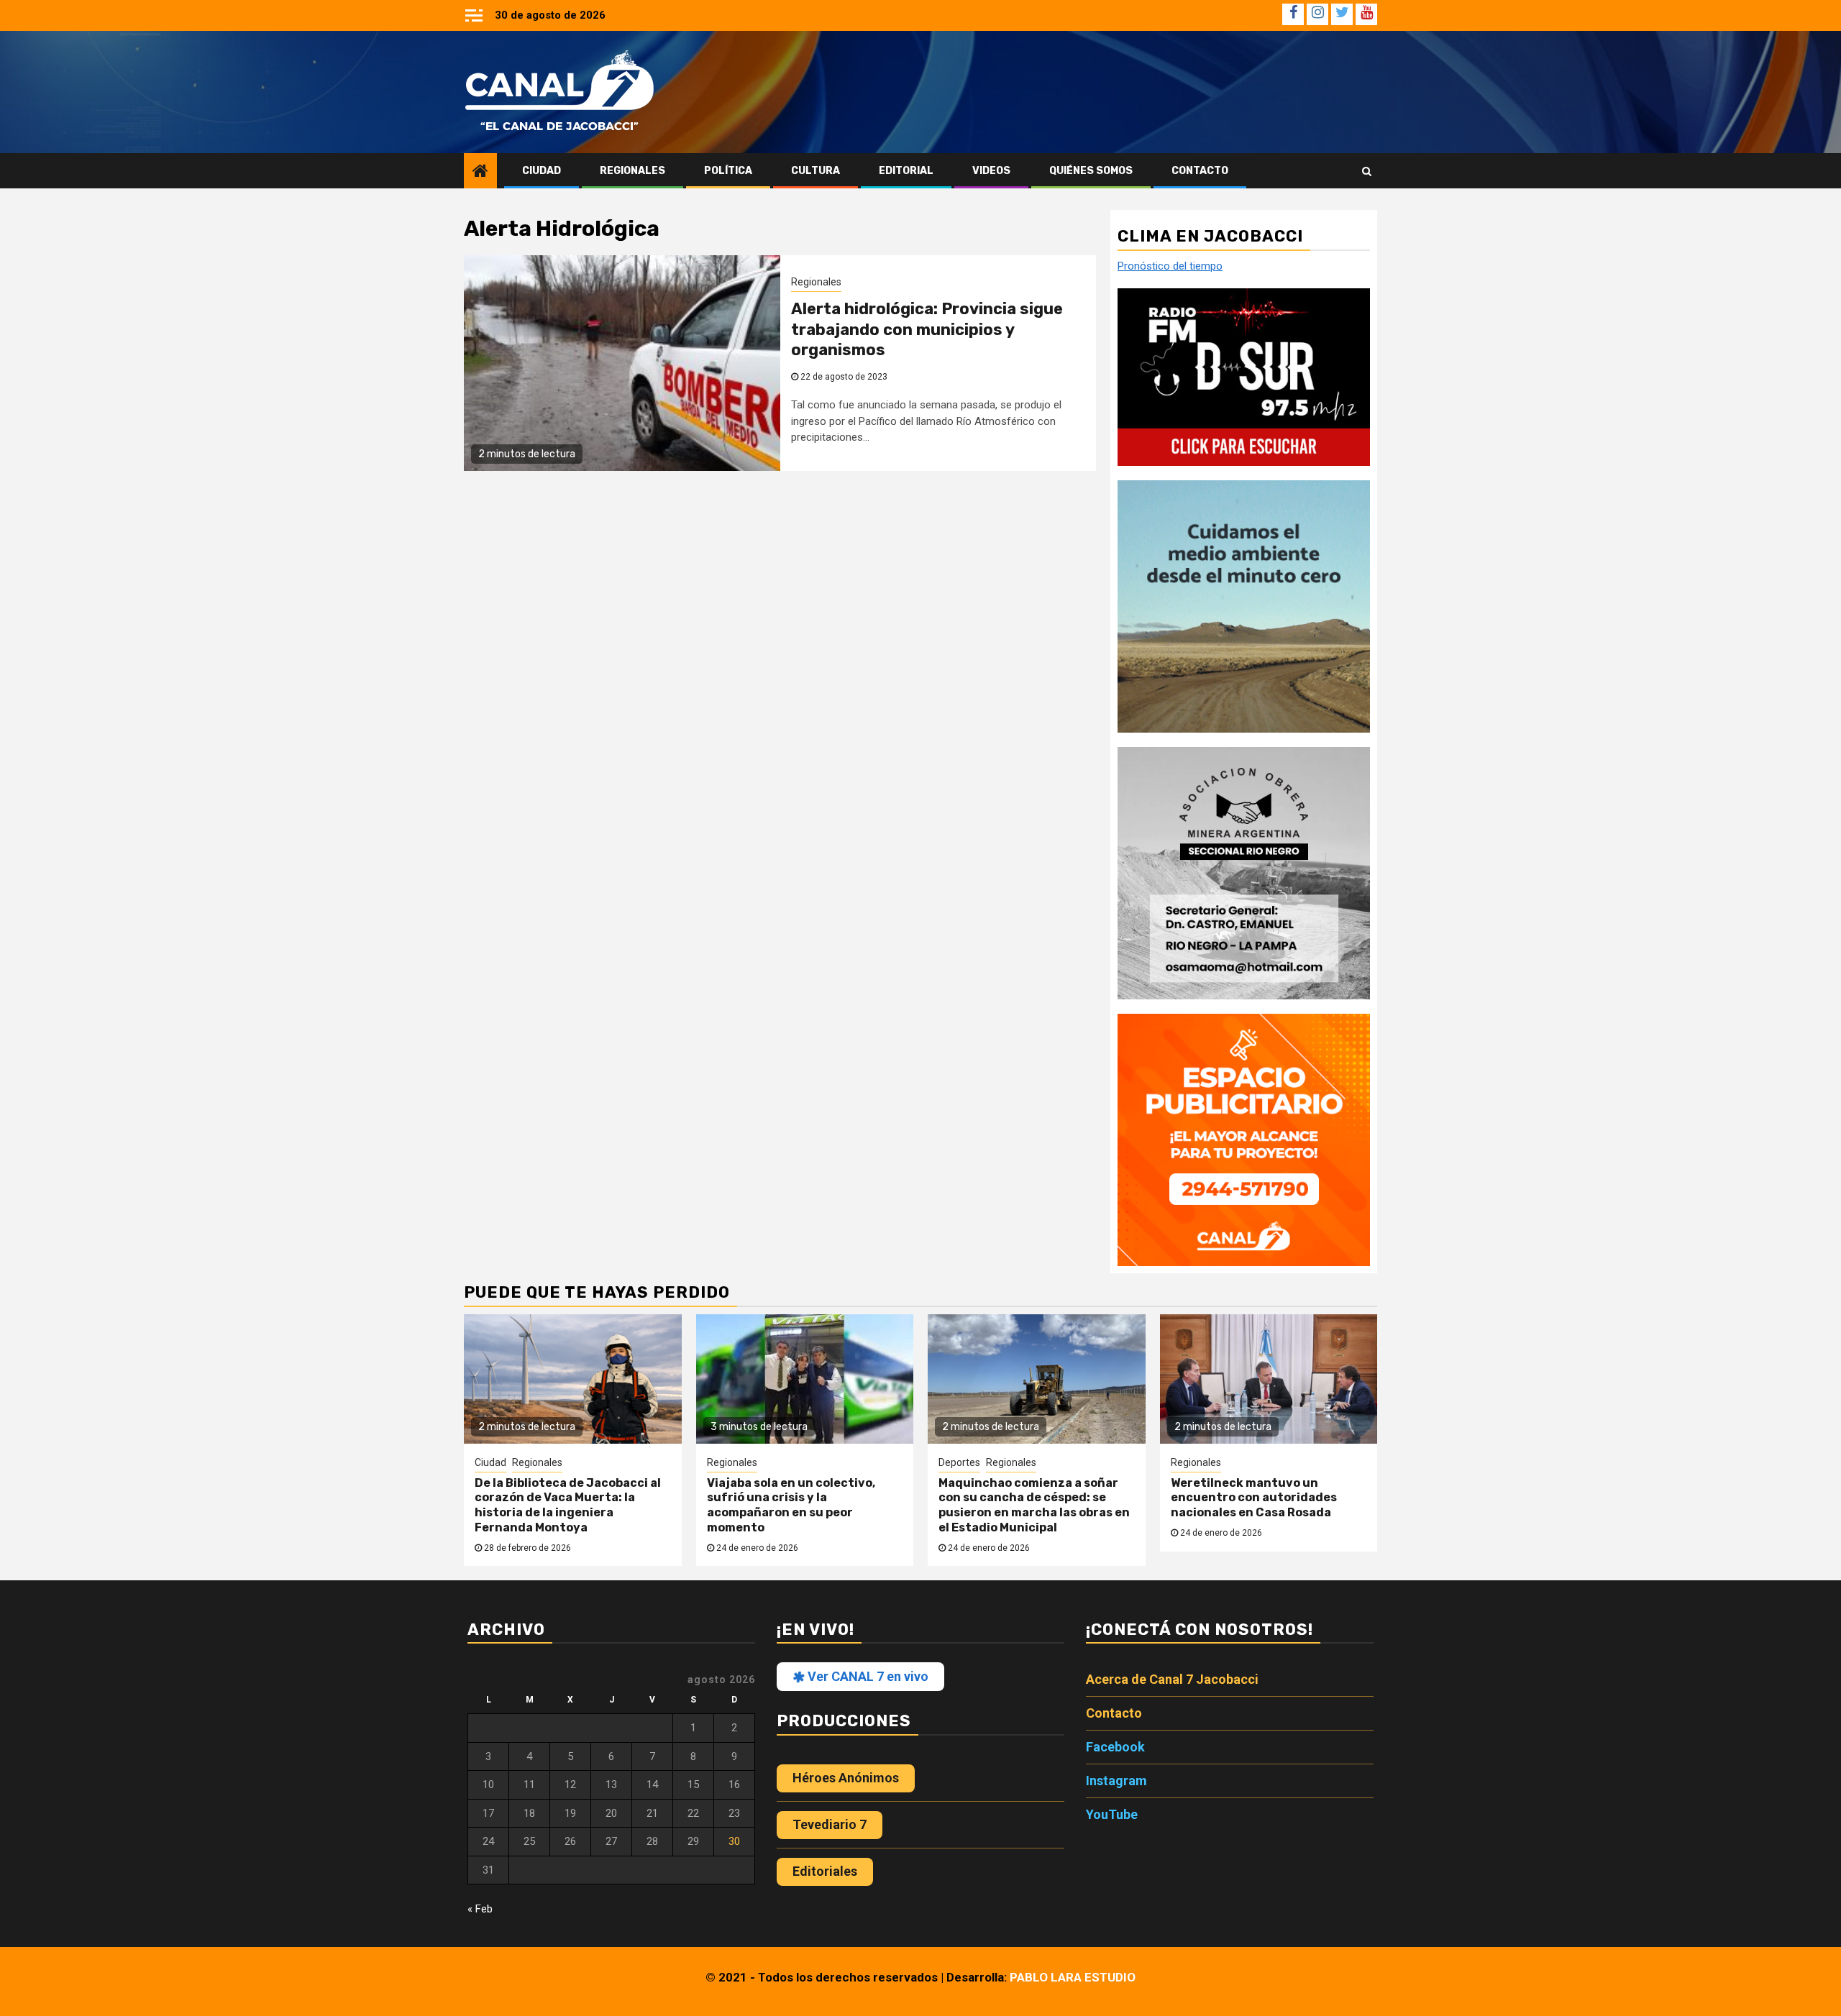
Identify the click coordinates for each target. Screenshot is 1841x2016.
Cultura (816, 171)
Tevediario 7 (830, 1824)
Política (728, 171)
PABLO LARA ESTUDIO (1073, 1977)
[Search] (1367, 171)
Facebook (1115, 1747)
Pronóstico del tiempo (1170, 266)
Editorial (906, 171)
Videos (991, 171)
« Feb (480, 1909)
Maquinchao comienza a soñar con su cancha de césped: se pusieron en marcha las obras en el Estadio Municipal (1034, 1505)
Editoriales (825, 1871)
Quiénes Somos (1091, 171)
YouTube (1112, 1814)
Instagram (1116, 1781)
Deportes (959, 1462)
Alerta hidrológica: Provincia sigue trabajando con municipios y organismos (927, 329)
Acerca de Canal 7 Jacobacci (1172, 1679)
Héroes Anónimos (846, 1778)
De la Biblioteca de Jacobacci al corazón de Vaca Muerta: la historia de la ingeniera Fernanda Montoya (568, 1505)
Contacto (1200, 171)
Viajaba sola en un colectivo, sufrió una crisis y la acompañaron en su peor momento (791, 1505)
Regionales (632, 171)
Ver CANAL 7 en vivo (867, 1676)
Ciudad (542, 171)
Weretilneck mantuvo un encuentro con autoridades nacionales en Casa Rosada (1254, 1498)
